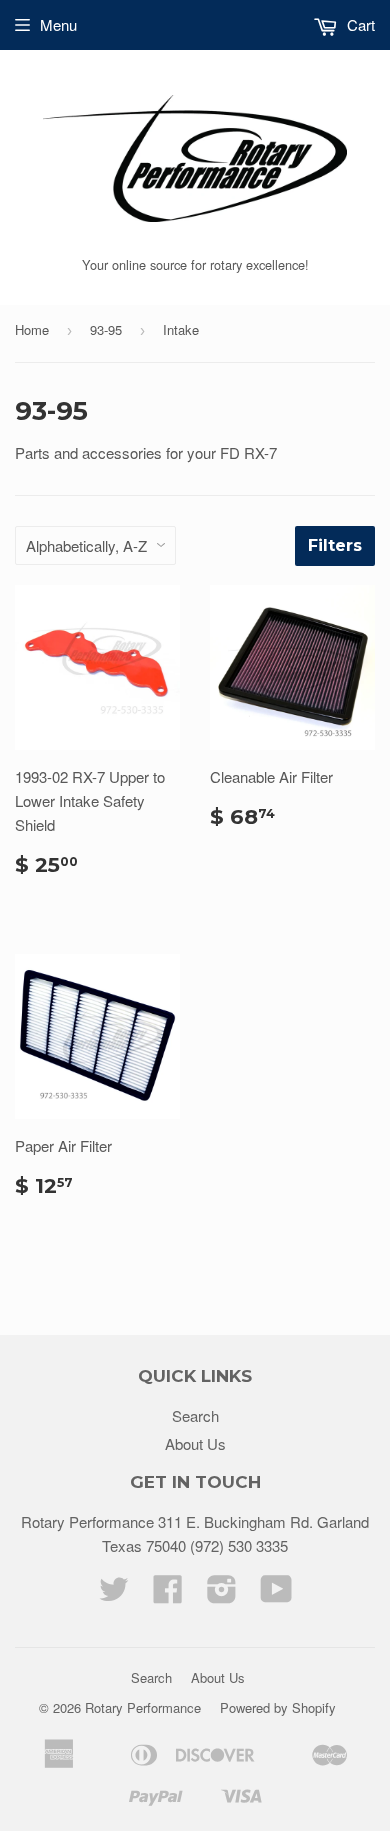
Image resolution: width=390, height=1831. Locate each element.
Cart (359, 24)
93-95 (106, 329)
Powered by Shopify (278, 1707)
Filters (335, 545)
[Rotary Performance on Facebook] (168, 1594)
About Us (195, 1443)
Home (32, 329)
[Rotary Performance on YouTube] (276, 1594)
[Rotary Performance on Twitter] (114, 1594)
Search (195, 1415)
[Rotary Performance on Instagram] (222, 1594)
